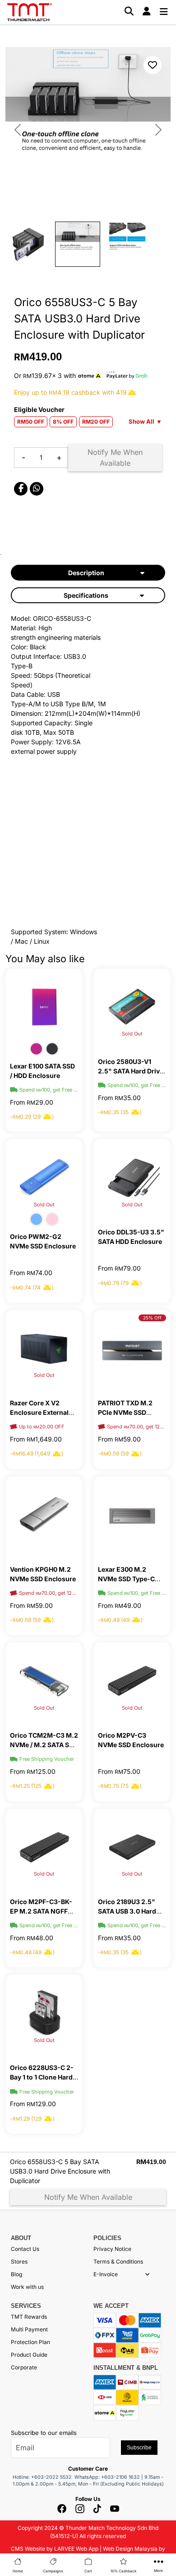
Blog (16, 2274)
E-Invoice (106, 2274)
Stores (19, 2262)
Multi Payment (29, 2329)
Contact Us (25, 2249)
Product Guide (29, 2355)
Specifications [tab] (86, 595)
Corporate (24, 2367)
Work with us (27, 2287)
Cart (88, 2571)
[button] (147, 2274)
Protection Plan (30, 2342)
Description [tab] (86, 573)
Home (18, 2571)
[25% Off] (132, 1348)
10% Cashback (123, 2571)
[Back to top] (18, 2466)
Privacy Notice (112, 2249)
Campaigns (53, 2571)
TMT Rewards (29, 2317)
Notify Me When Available (115, 458)
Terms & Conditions (118, 2262)
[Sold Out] (132, 1006)
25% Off (152, 1318)
